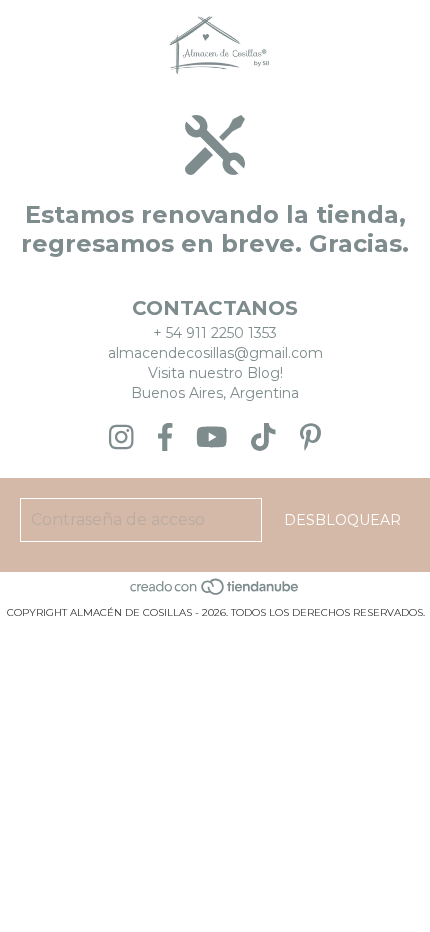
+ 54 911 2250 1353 (215, 333)
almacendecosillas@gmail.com (215, 353)
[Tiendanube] (215, 592)
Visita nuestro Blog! (215, 373)
